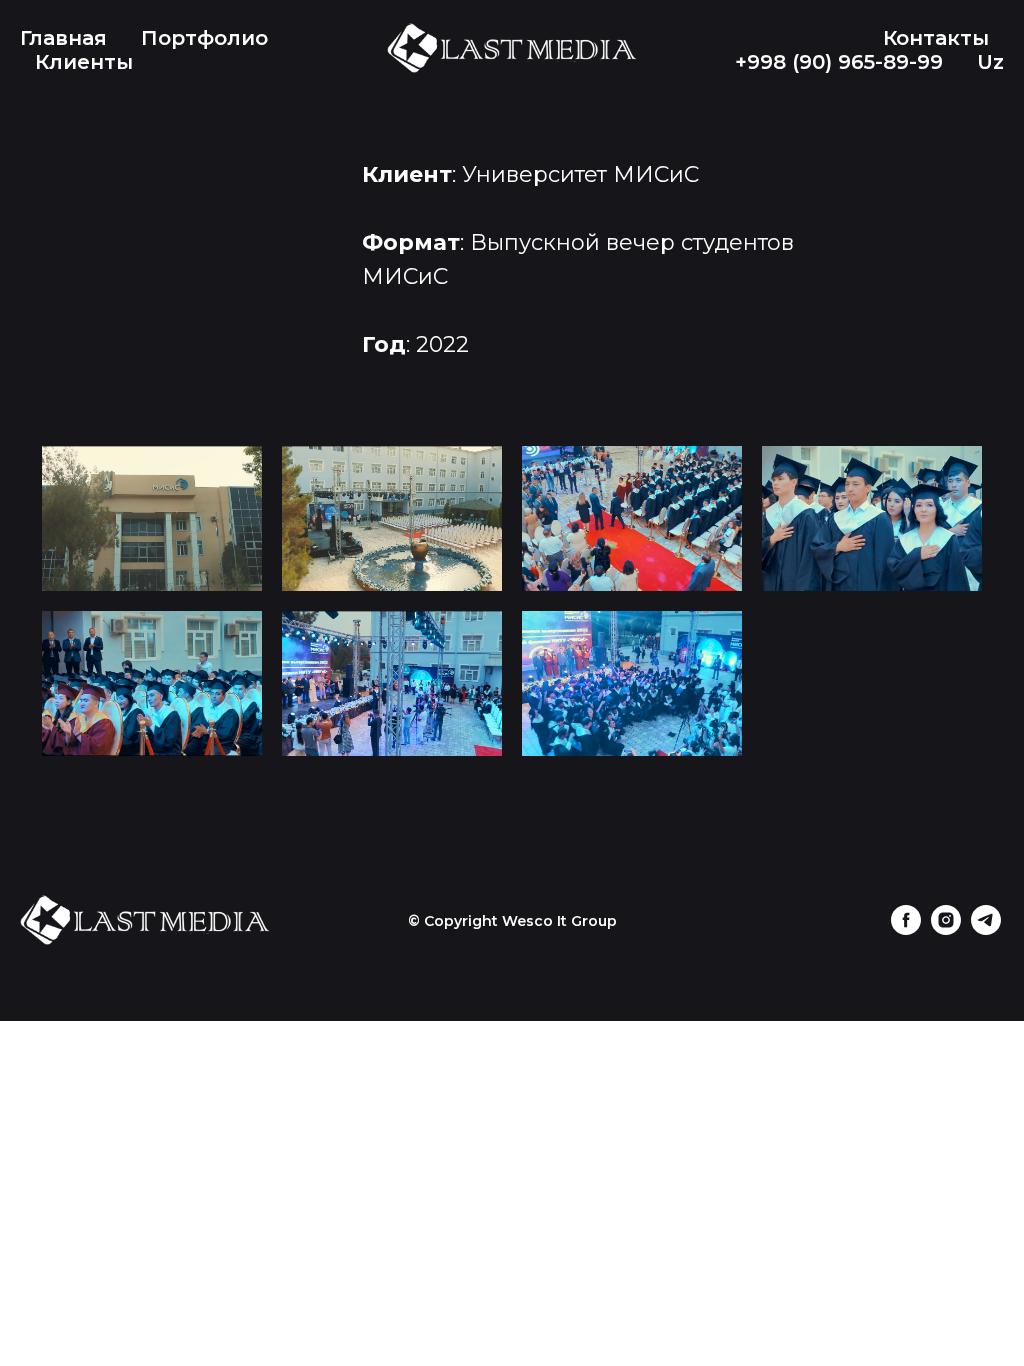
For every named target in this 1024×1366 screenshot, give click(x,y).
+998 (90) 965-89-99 (839, 62)
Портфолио (204, 38)
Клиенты (84, 62)
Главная (63, 38)
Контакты (936, 38)
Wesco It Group (559, 921)
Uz (990, 62)
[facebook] (906, 929)
